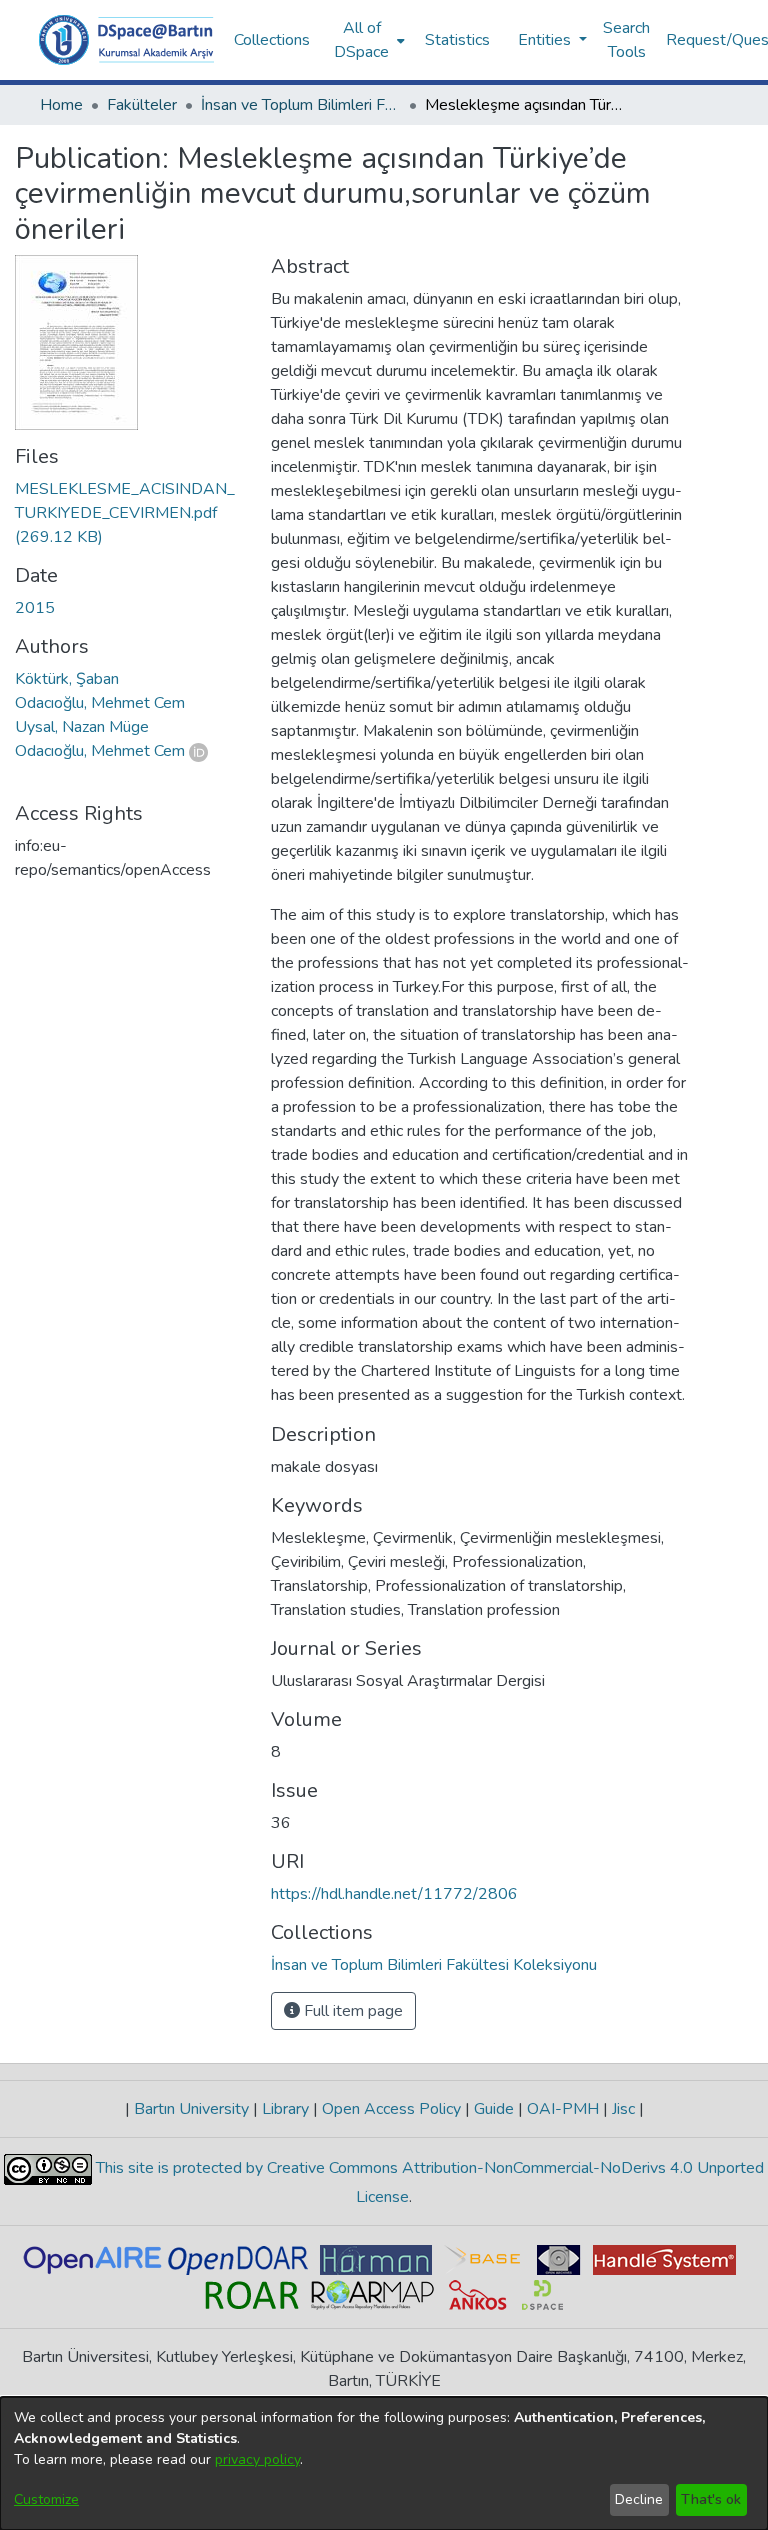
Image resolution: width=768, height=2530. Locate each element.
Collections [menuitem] (272, 40)
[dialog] (384, 2463)
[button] (126, 40)
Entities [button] (546, 40)
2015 (35, 608)
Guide (494, 2109)
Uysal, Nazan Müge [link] (82, 727)
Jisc (623, 2109)
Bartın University (191, 2109)
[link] (125, 513)
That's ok (711, 2499)
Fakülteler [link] (142, 105)
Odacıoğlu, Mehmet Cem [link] (100, 703)
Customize (46, 2499)
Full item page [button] (351, 2011)
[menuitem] (367, 40)
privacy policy (257, 2459)
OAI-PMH (563, 2109)
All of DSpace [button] (361, 40)
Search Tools (626, 40)
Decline (639, 2499)
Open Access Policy (391, 2109)
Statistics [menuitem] (457, 40)
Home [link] (61, 105)
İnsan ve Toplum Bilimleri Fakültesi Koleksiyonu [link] (301, 105)
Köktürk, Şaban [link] (67, 679)
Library (285, 2109)
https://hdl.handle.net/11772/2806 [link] (394, 1894)
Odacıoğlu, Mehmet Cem (100, 751)
